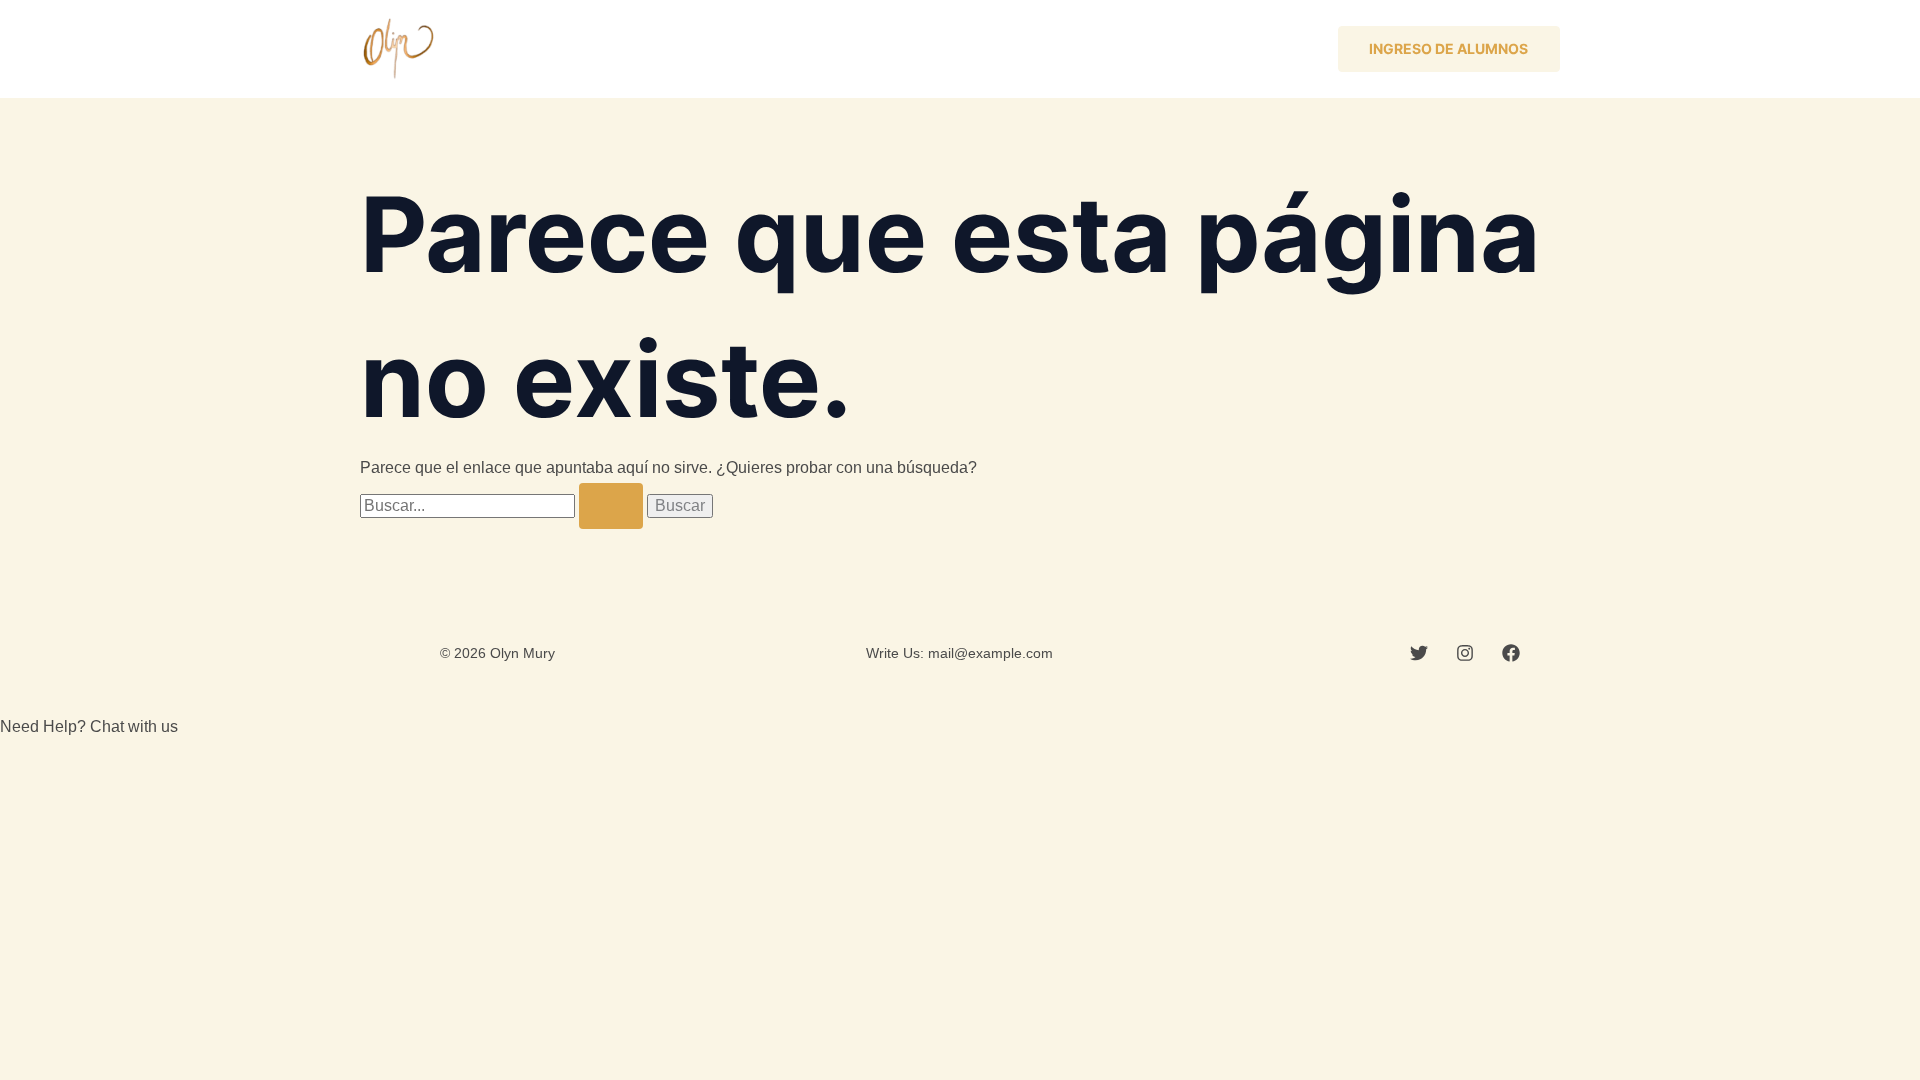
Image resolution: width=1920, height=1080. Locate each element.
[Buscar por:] (503, 505)
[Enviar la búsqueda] (611, 506)
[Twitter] (1419, 653)
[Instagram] (1465, 653)
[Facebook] (1511, 653)
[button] (1449, 49)
